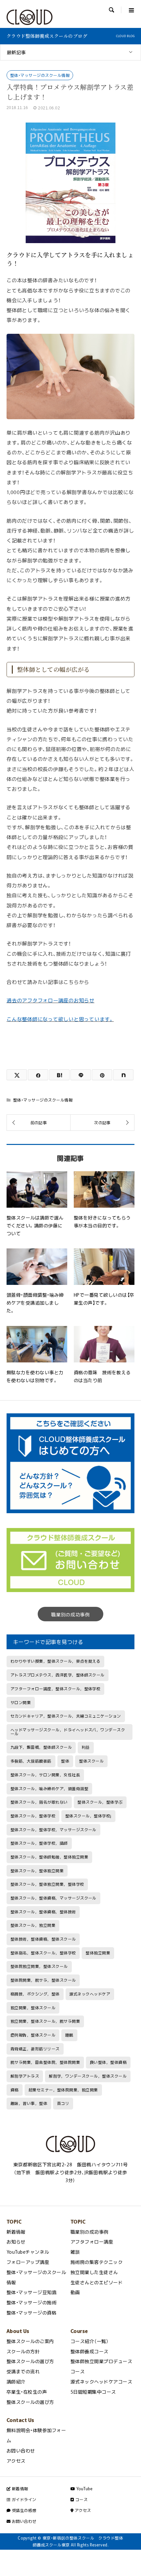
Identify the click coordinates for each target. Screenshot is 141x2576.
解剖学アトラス (25, 2076)
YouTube (84, 2489)
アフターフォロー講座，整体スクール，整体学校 (56, 1689)
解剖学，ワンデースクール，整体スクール (88, 2076)
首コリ (63, 2103)
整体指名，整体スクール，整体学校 (43, 1953)
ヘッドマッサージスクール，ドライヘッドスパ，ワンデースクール (68, 1732)
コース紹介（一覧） (90, 2341)
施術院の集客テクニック (97, 2262)
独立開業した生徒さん (94, 2272)
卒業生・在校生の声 (27, 2392)
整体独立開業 (98, 1953)
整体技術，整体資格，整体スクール (43, 1939)
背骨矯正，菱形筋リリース (35, 2049)
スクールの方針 (23, 2351)
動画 (75, 2292)
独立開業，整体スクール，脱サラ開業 (45, 2021)
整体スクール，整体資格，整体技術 (43, 1912)
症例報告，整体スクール (33, 2035)
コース (81, 2499)
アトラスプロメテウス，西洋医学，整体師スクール (58, 1675)
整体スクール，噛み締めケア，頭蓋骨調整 (49, 1789)
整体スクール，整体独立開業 (37, 1871)
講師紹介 (16, 2382)
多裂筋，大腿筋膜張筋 (31, 1761)
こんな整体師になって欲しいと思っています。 (60, 1019)
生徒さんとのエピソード (97, 2282)
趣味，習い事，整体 (29, 2103)
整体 (65, 1761)
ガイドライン (23, 2499)
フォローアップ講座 (28, 2262)
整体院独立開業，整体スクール (39, 1966)
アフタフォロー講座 (92, 2242)
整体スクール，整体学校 (33, 1816)
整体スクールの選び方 (30, 2361)
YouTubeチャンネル (28, 2252)
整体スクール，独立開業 (33, 1925)
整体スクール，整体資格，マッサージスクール (53, 1898)
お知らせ (16, 2242)
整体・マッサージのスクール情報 (40, 75)
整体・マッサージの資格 (31, 2313)
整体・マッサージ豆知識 (31, 2292)
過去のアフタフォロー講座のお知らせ (50, 1000)
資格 (15, 2090)
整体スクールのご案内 (30, 2341)
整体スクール (91, 1761)
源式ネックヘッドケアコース (101, 2382)
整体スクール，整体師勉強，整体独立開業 (49, 1857)
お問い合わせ (21, 2451)
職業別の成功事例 (70, 1614)
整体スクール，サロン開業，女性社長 (45, 1775)
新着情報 (16, 2232)
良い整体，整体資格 (108, 2062)
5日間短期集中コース (93, 2392)
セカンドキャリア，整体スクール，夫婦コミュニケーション (66, 1716)
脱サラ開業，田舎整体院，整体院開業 (45, 2062)
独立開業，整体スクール (33, 2008)
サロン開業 (21, 1702)
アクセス (16, 2461)
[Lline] (81, 1075)
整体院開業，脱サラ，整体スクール (43, 1980)
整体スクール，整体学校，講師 (39, 1843)
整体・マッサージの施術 (31, 2302)
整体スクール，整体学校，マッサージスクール (53, 1830)
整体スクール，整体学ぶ (100, 1802)
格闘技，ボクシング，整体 (35, 1994)
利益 (86, 1747)
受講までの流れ (23, 2371)
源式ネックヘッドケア (90, 1994)
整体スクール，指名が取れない (39, 1802)
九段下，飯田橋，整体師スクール (41, 1747)
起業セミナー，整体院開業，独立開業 (63, 2090)
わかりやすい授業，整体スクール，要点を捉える (56, 1661)
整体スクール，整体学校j (88, 1816)
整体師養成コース (90, 2351)
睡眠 (69, 2035)
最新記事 (16, 52)
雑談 (75, 2252)
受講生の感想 (23, 2510)
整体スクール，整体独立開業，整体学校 (47, 1884)
